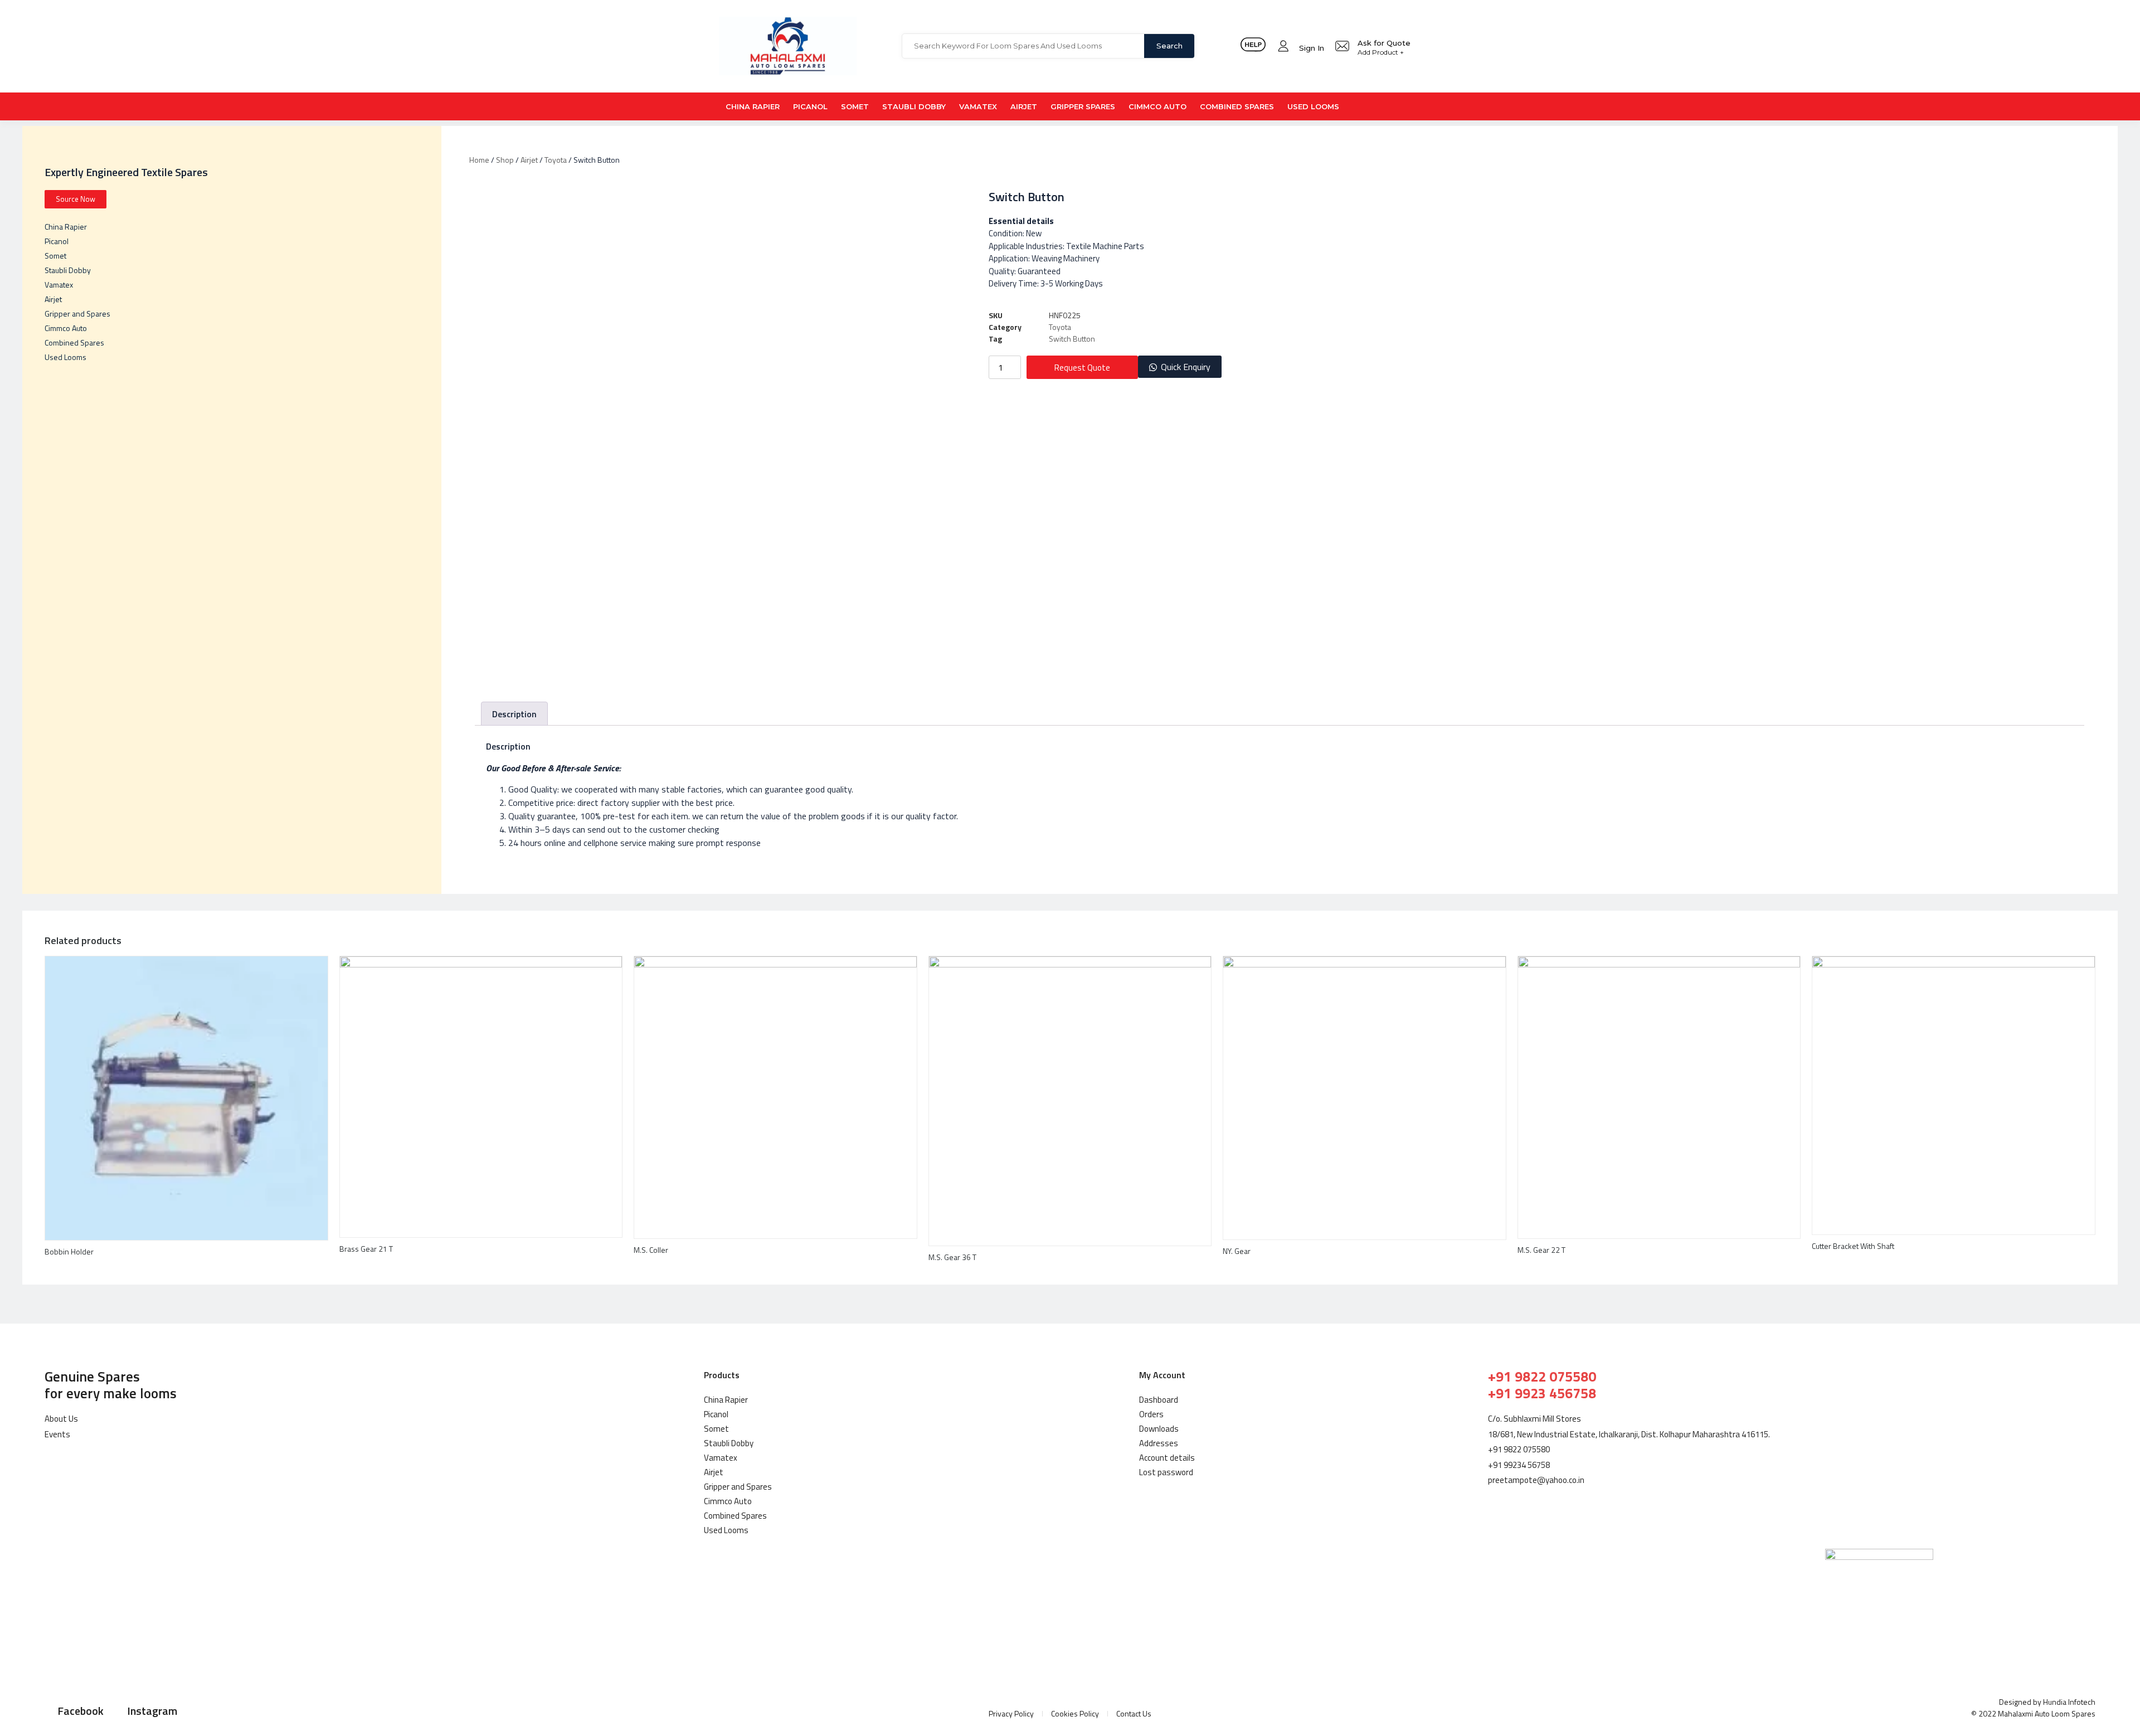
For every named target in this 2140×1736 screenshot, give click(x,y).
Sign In (1312, 48)
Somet (855, 106)
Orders (1151, 1414)
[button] (1180, 367)
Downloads (1159, 1429)
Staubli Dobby (914, 106)
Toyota (556, 160)
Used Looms (1313, 106)
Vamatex (978, 106)
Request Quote (1082, 368)
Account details (1167, 1458)
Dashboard (1159, 1400)
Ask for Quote (1384, 43)
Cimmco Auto (1157, 106)
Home (479, 160)
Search (1169, 46)
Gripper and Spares (77, 313)
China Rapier (753, 106)
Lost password (1166, 1472)
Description (514, 714)
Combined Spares (1237, 106)
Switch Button (1072, 339)
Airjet (1024, 106)
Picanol (810, 106)
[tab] (514, 714)
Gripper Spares (1083, 106)
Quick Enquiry (1186, 367)
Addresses (1159, 1443)
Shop (505, 160)
